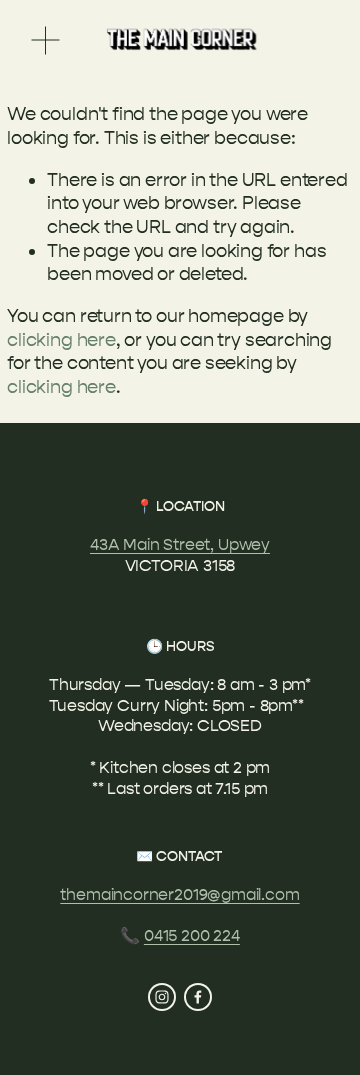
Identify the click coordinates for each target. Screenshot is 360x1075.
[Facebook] (198, 997)
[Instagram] (162, 997)
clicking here (61, 340)
